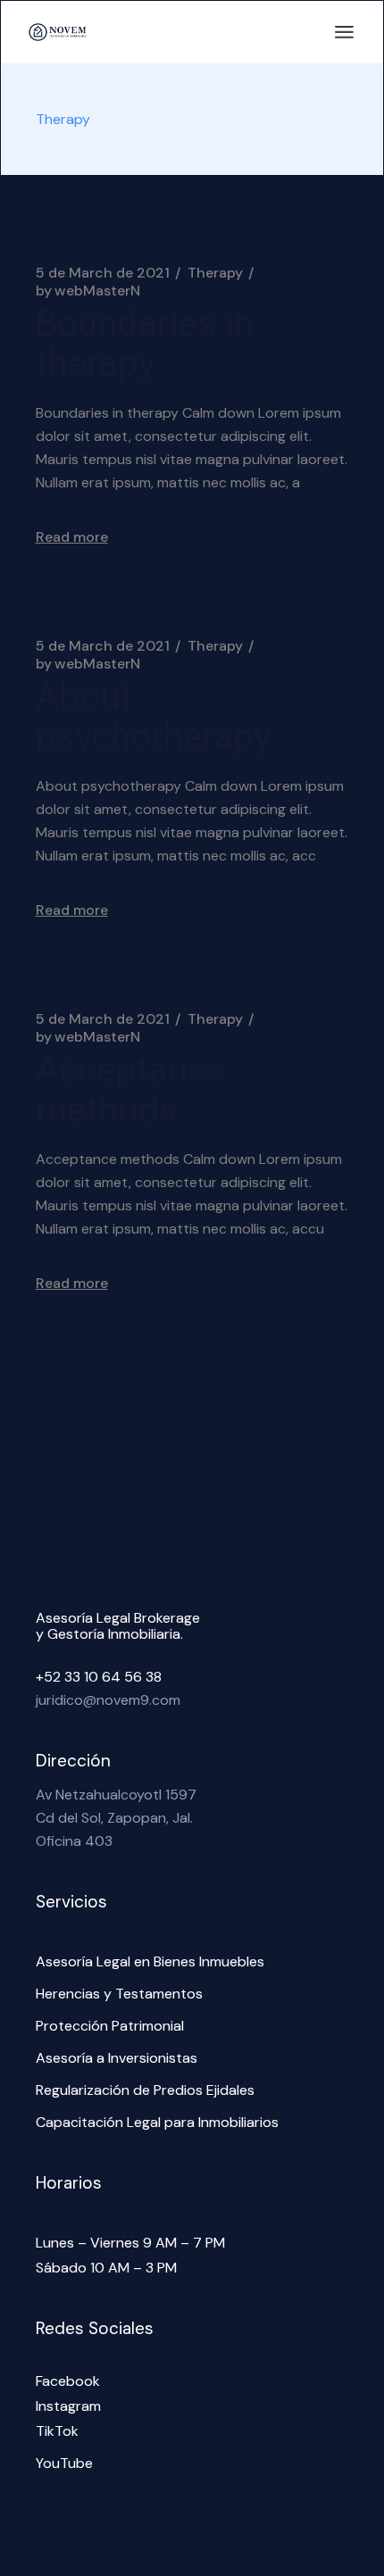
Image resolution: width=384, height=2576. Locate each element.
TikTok (57, 2431)
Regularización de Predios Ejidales (145, 2090)
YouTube (64, 2463)
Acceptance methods (130, 1090)
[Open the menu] (344, 32)
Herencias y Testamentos (119, 1994)
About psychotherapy (153, 717)
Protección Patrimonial (110, 2026)
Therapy (215, 273)
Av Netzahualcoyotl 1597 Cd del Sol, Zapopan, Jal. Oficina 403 (116, 1818)
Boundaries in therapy (145, 344)
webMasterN (88, 291)
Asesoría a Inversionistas (117, 2058)
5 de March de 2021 (103, 273)
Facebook (68, 2381)
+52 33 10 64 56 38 (99, 1677)
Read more (72, 537)
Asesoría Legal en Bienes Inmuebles (150, 1961)
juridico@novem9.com (108, 1700)
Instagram (68, 2406)
